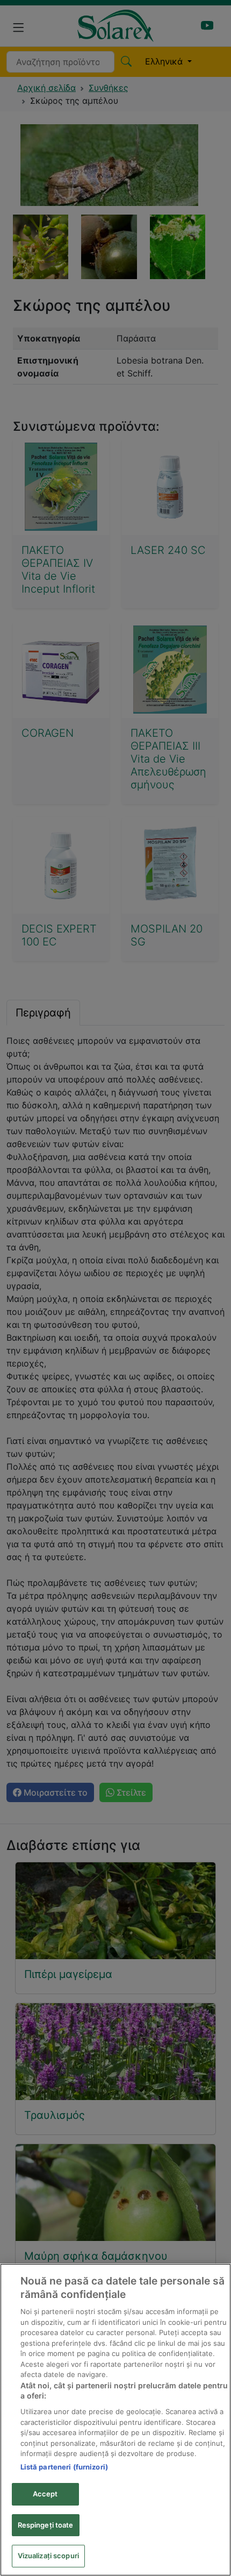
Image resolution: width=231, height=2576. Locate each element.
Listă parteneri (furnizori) (64, 2467)
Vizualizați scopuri (48, 2556)
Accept (45, 2494)
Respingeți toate (46, 2525)
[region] (115, 2420)
